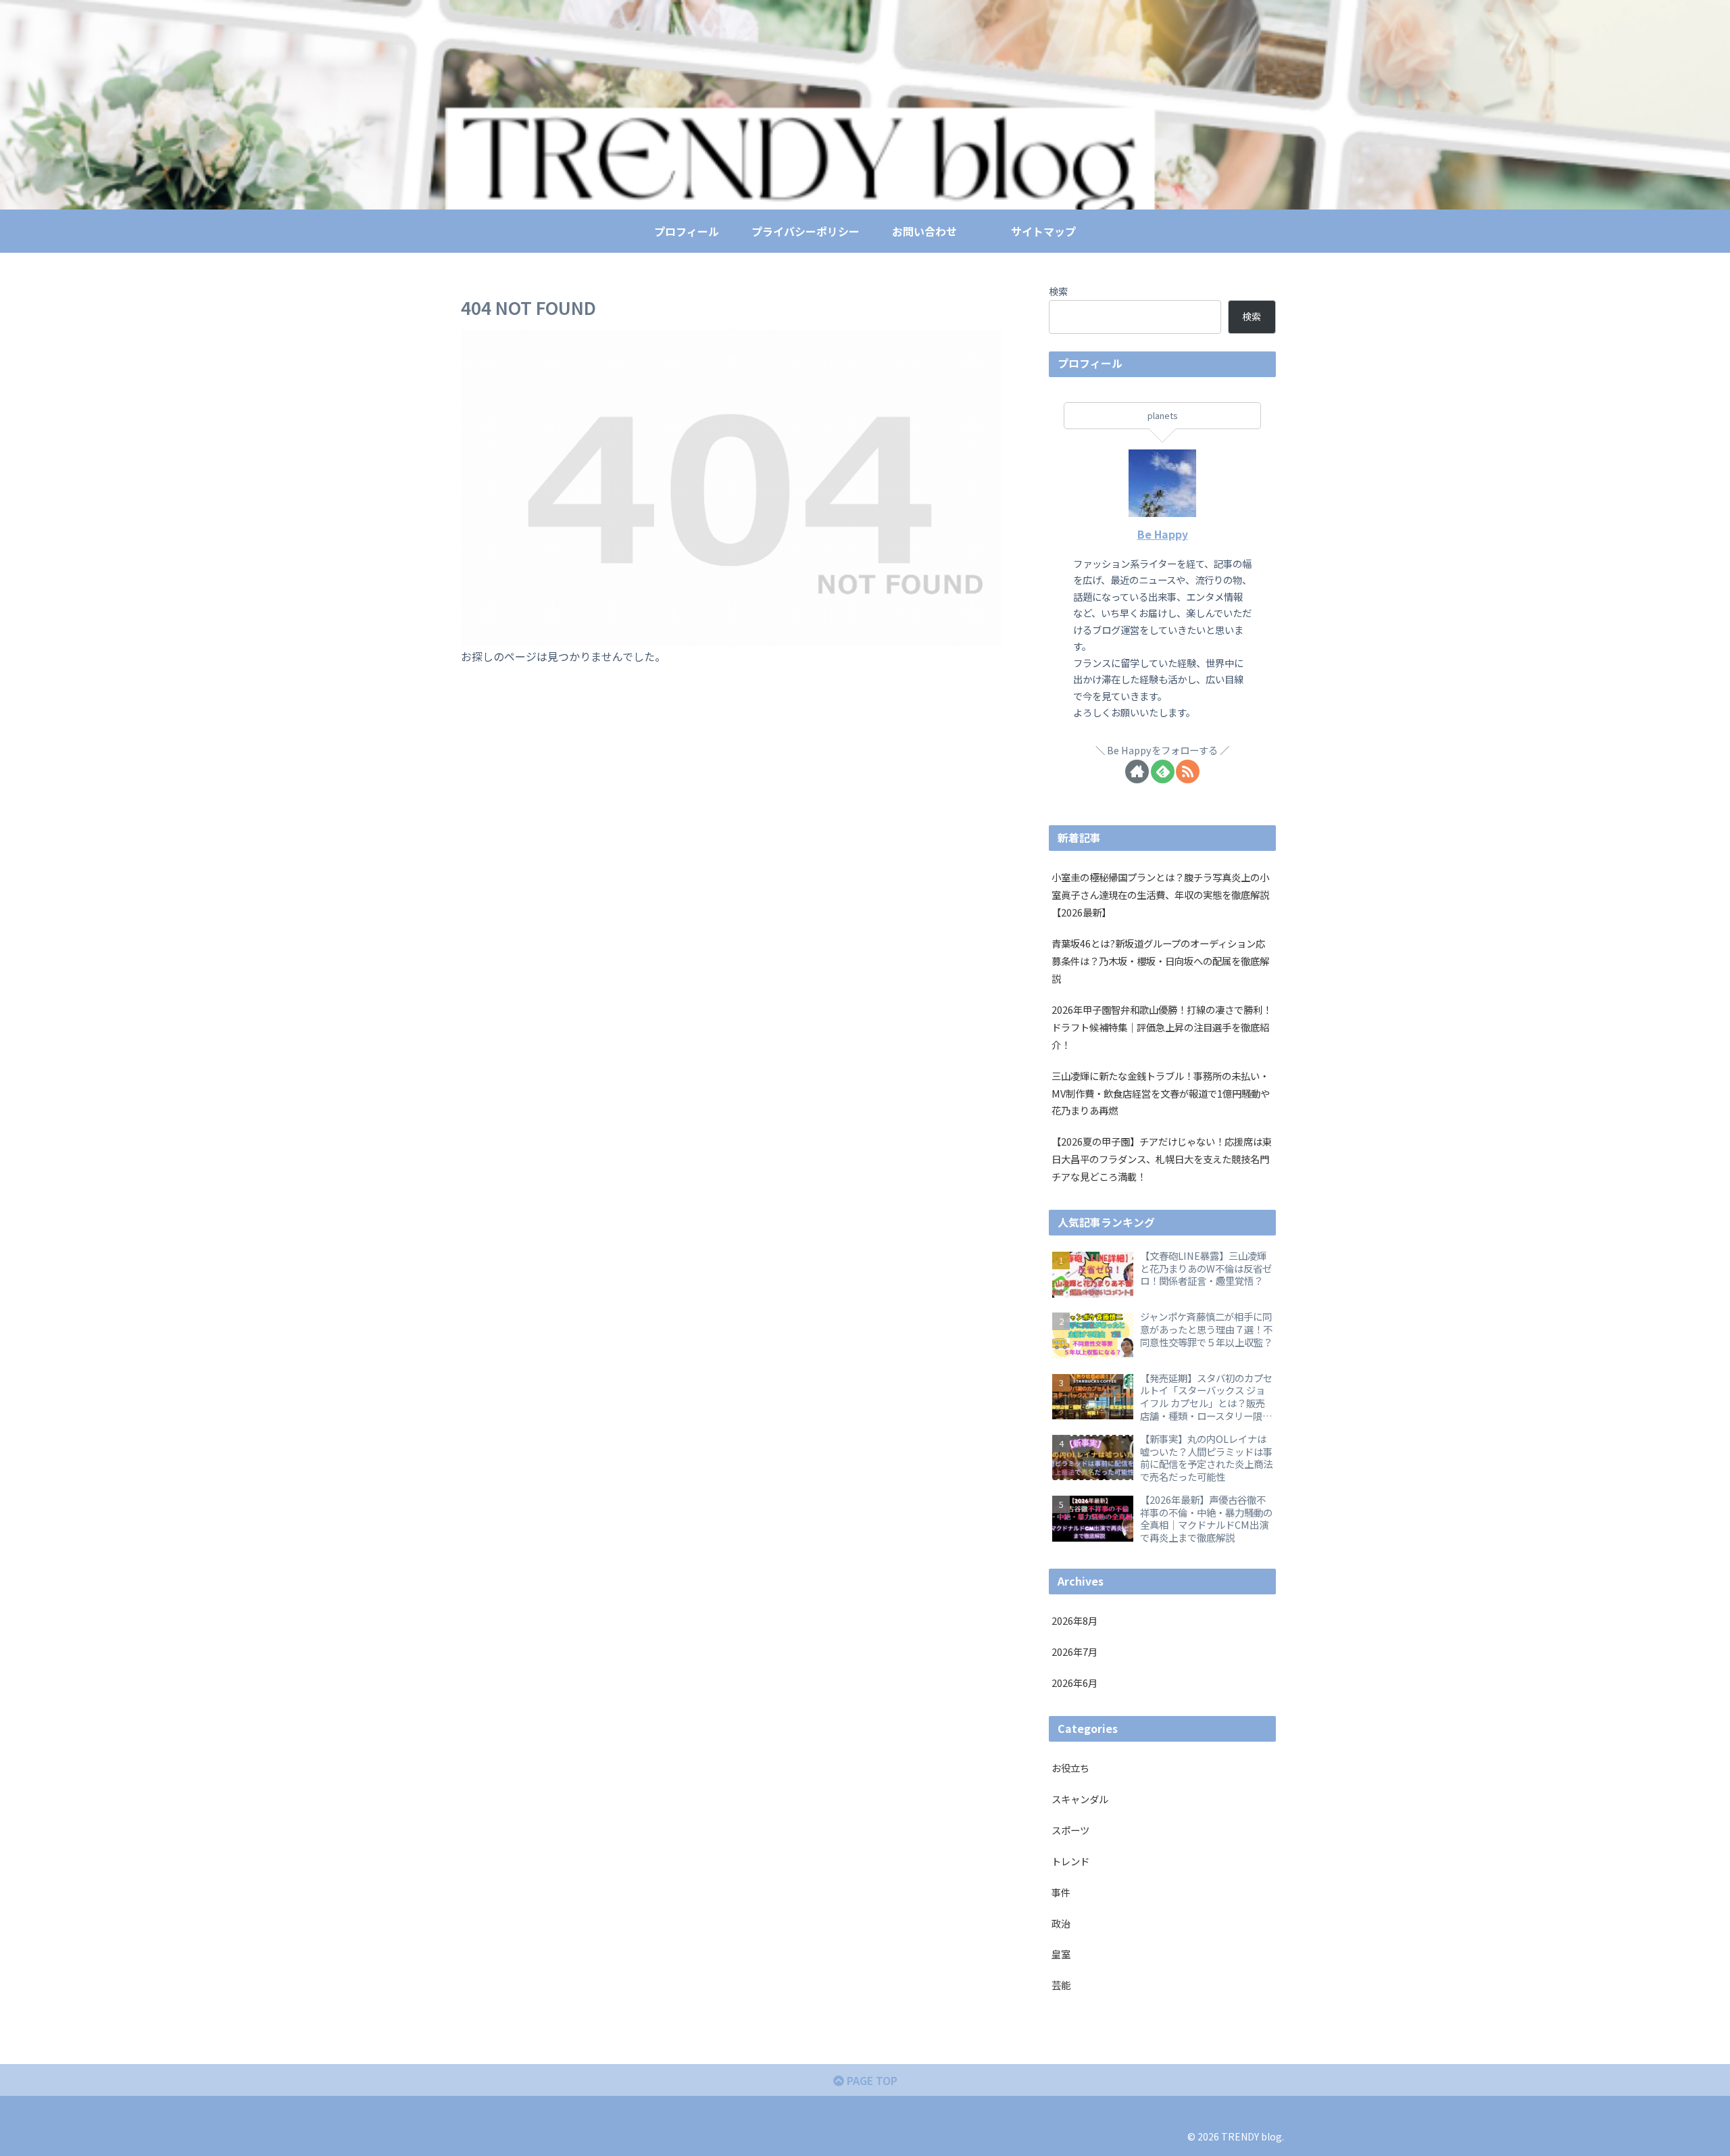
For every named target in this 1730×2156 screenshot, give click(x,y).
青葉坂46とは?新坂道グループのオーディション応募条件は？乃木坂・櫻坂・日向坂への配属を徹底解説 (1160, 961)
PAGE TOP (871, 2080)
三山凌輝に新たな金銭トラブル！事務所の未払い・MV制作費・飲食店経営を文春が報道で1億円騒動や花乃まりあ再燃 (1161, 1093)
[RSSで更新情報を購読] (1188, 771)
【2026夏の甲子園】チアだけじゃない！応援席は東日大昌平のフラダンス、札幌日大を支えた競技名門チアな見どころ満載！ (1162, 1159)
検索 (1058, 291)
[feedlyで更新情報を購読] (1163, 771)
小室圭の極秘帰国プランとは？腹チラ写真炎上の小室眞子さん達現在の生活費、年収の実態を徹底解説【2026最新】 (1160, 895)
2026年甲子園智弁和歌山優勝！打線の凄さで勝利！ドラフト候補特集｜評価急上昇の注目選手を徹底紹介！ (1162, 1027)
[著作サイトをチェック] (1137, 771)
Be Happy (1163, 534)
